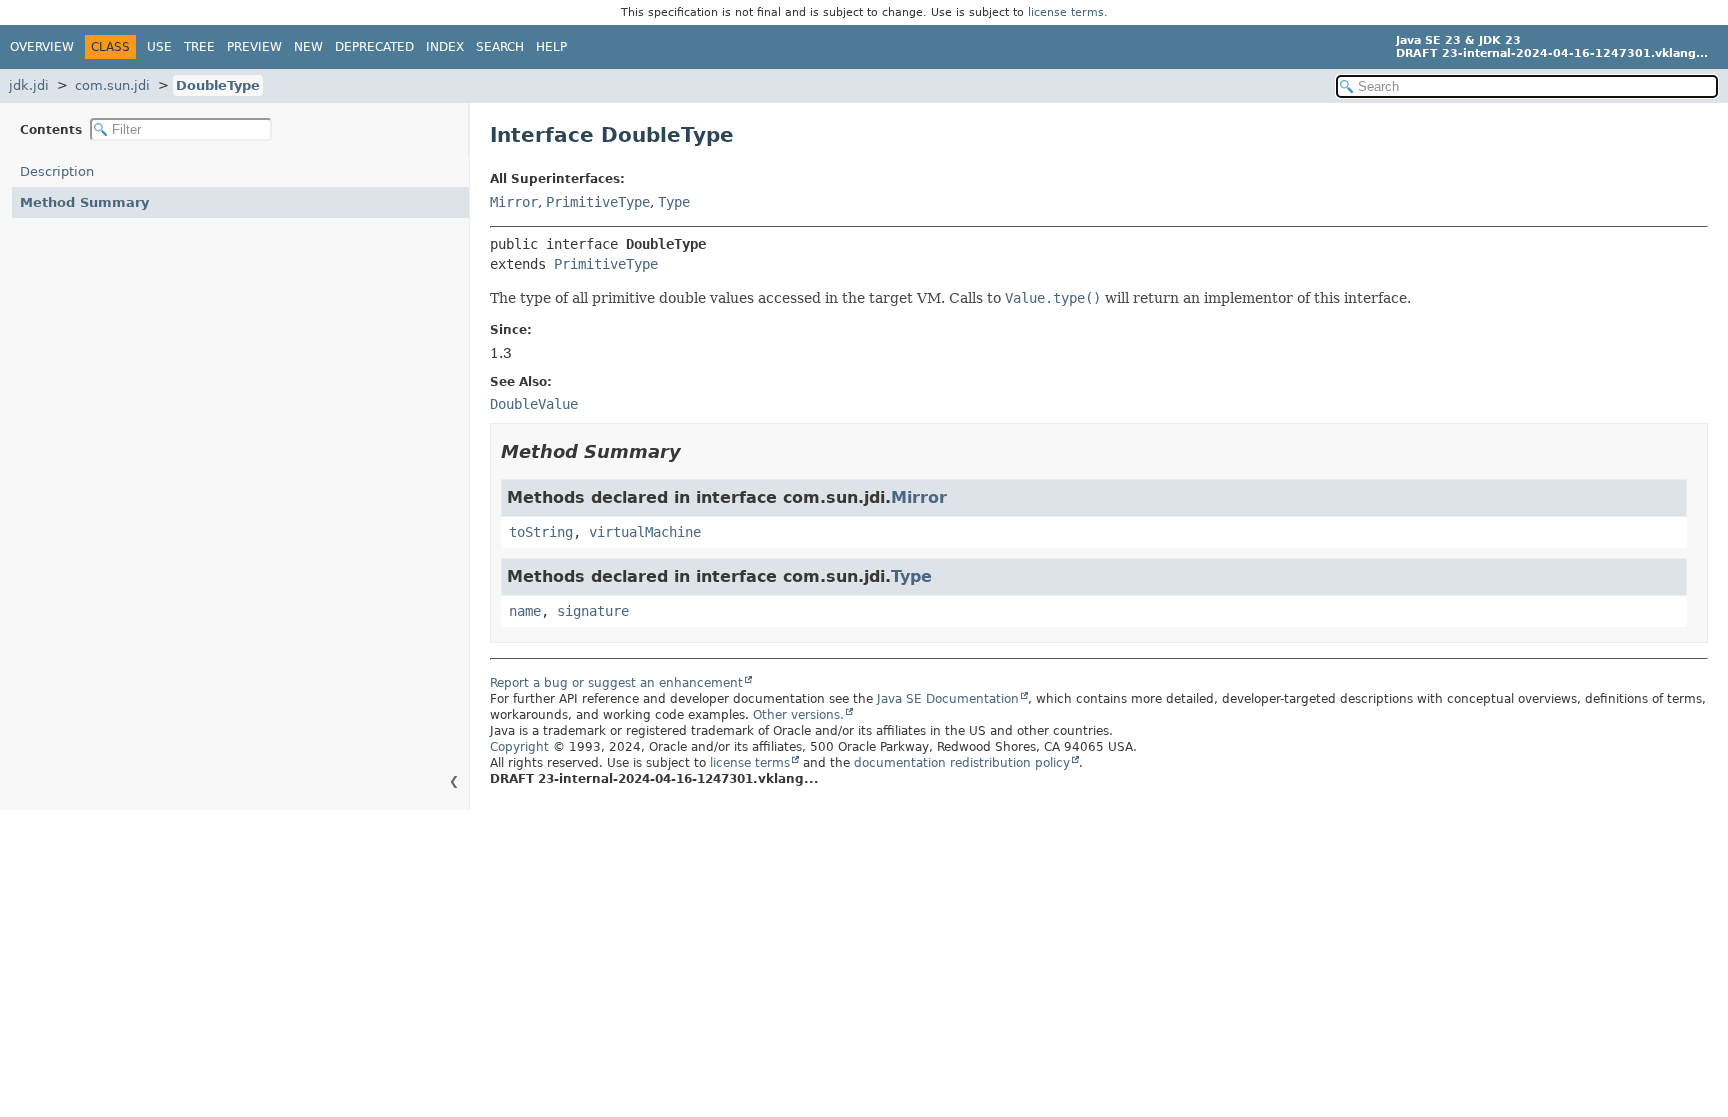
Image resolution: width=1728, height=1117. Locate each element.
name (525, 611)
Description (57, 171)
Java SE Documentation (948, 699)
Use (159, 47)
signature (593, 611)
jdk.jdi (29, 85)
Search (500, 47)
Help (551, 47)
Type (674, 202)
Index (445, 47)
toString (541, 532)
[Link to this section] (695, 451)
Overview (42, 47)
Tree (199, 47)
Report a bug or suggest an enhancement (616, 683)
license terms (1066, 12)
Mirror (514, 202)
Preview (254, 47)
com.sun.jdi (112, 85)
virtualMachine (645, 532)
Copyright (519, 747)
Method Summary (84, 202)
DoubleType (218, 85)
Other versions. (798, 715)
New (308, 47)
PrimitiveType (598, 202)
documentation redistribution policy (962, 763)
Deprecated (374, 47)
